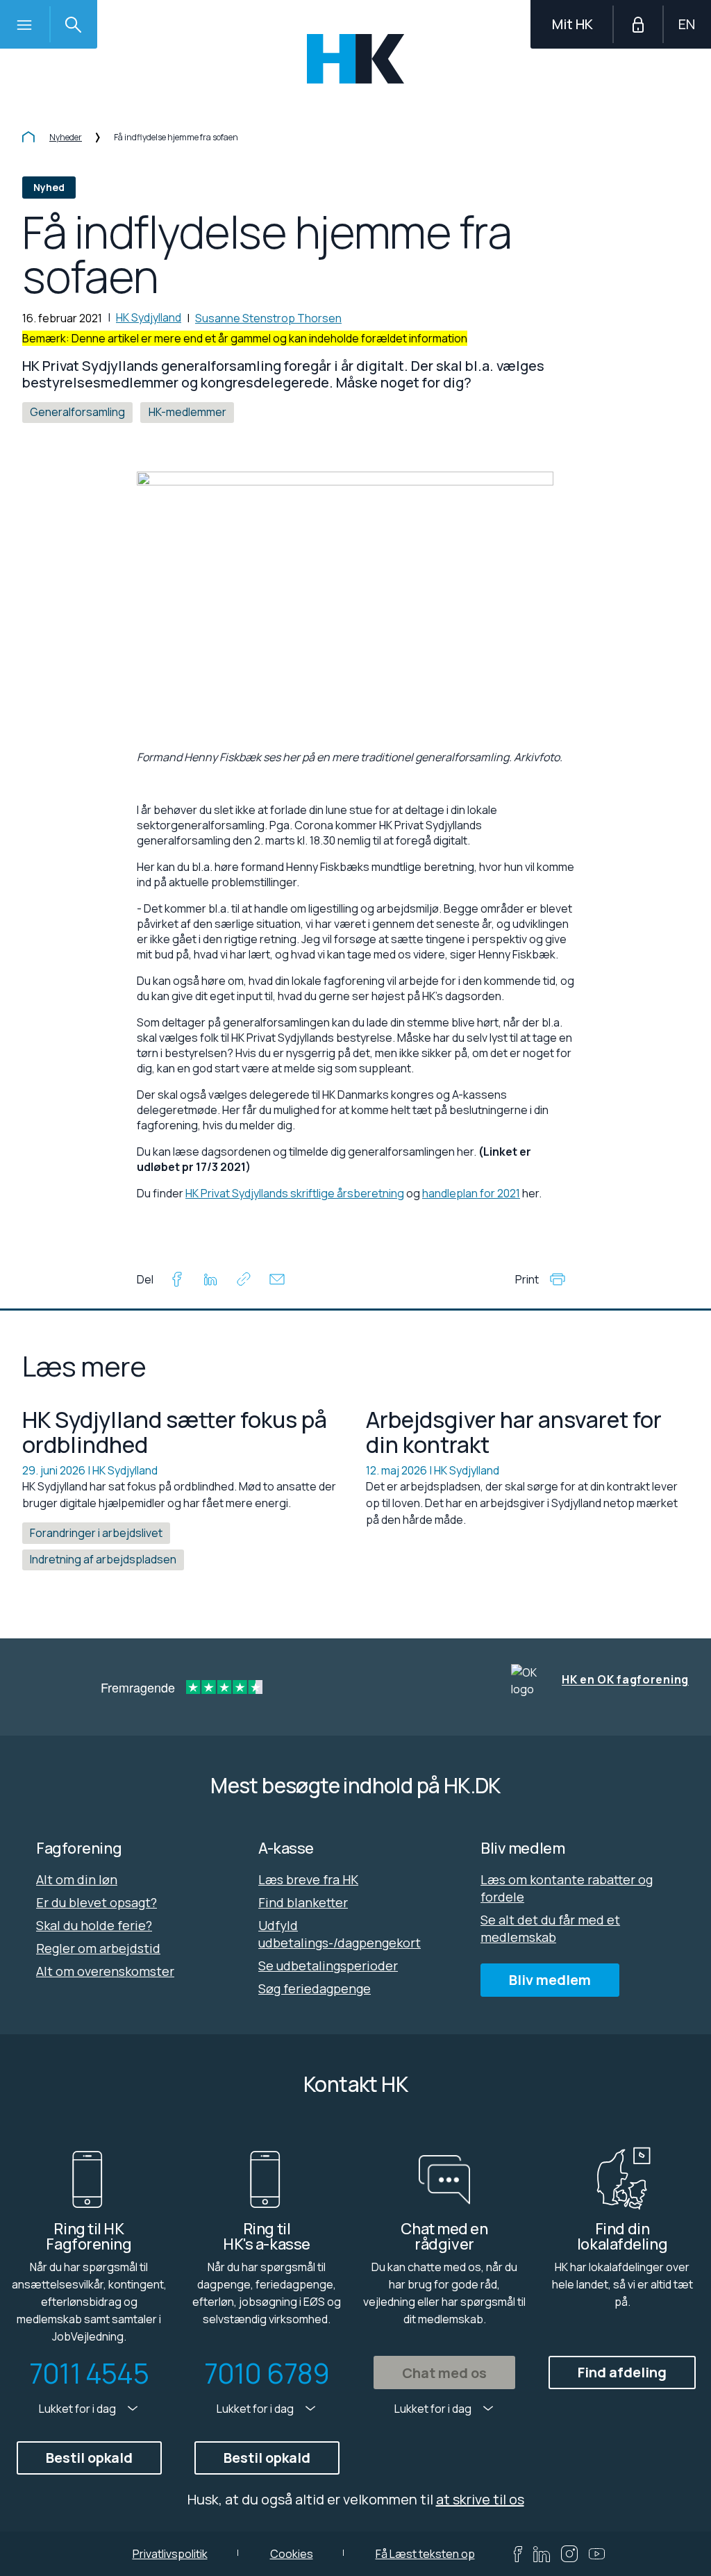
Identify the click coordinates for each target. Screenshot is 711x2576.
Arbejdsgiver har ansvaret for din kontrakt (514, 1432)
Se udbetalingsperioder (328, 1966)
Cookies (292, 2554)
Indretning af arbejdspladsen (103, 1559)
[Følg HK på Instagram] (569, 2554)
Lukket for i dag (78, 2409)
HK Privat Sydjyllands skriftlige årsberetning (295, 1193)
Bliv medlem (550, 1980)
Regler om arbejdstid (98, 1948)
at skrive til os (480, 2499)
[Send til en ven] (277, 1281)
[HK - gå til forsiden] (356, 59)
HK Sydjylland (149, 317)
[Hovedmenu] (24, 24)
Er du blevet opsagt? (97, 1902)
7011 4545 (89, 2373)
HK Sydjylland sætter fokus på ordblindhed (175, 1432)
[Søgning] (73, 24)
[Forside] (28, 138)
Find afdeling (622, 2372)
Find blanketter (303, 1902)
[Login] (638, 24)
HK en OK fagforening (625, 1680)
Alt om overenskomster (105, 1971)
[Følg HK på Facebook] (518, 2554)
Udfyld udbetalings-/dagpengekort (340, 1934)
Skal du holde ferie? (94, 1925)
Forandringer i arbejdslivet (96, 1533)
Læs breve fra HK (308, 1879)
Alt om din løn (77, 1879)
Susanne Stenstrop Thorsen (268, 318)
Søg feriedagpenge (315, 1988)
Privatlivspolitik (170, 2554)
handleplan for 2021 (471, 1193)
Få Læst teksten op (425, 2554)
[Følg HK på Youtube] (597, 2554)
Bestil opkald (89, 2458)
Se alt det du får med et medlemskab (550, 1928)
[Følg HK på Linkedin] (542, 2554)
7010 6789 (267, 2373)
